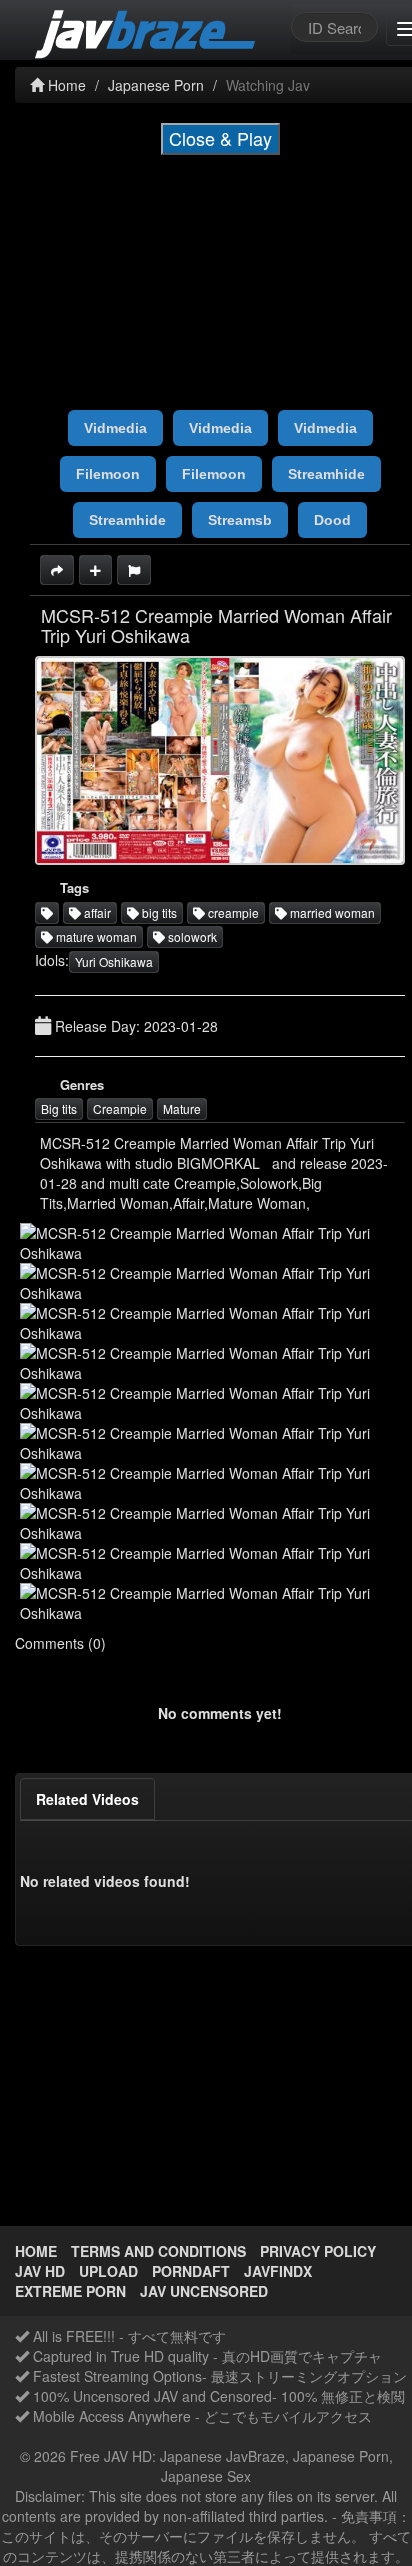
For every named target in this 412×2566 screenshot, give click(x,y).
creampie (232, 912)
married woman (331, 912)
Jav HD (40, 2271)
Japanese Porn (156, 85)
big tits (158, 912)
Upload (108, 2271)
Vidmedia (115, 428)
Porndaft (191, 2271)
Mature (182, 1108)
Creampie (120, 1108)
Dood (332, 520)
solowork (191, 936)
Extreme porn (70, 2291)
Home (65, 85)
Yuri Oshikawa (114, 961)
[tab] (87, 1799)
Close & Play (220, 138)
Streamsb (240, 520)
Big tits (59, 1108)
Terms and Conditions (158, 2251)
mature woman (95, 936)
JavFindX (278, 2271)
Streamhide (326, 474)
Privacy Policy (318, 2251)
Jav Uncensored (204, 2291)
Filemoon (108, 474)
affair (96, 912)
